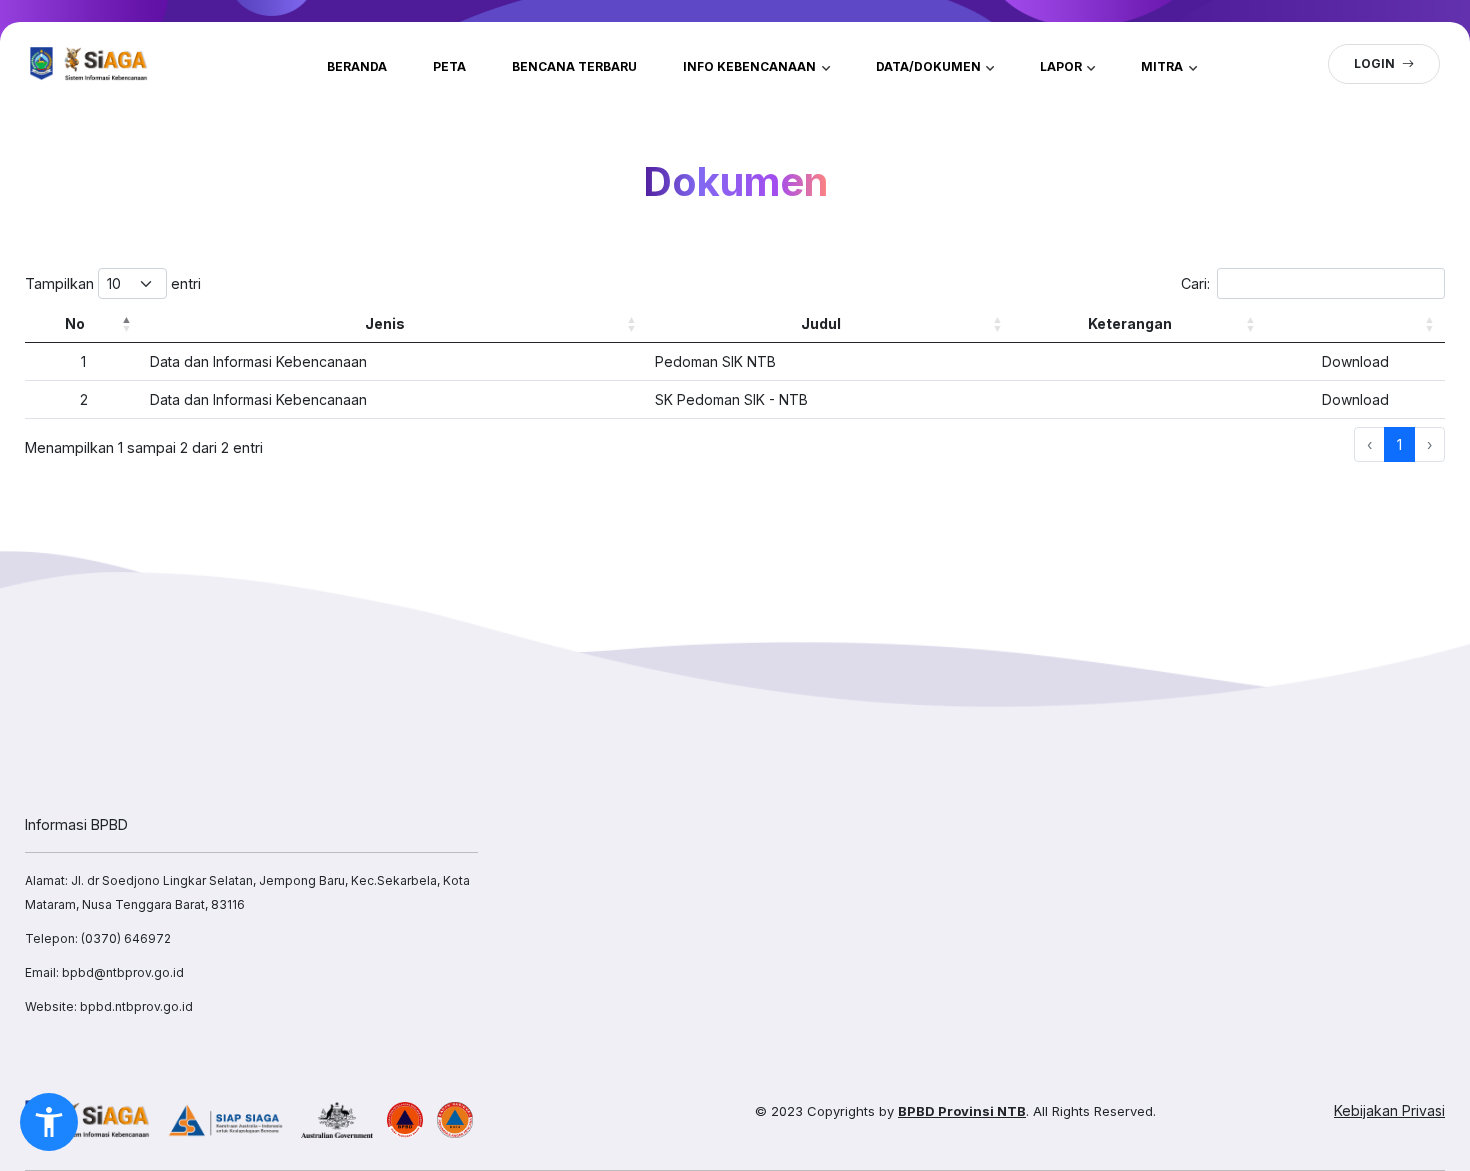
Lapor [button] (1062, 66)
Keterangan (1130, 323)
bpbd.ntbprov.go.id (136, 1006)
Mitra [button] (1163, 66)
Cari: (1195, 283)
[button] (49, 1122)
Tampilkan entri (113, 283)
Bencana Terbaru (574, 66)
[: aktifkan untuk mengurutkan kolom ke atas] (1355, 324)
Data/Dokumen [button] (930, 66)
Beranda (357, 66)
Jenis (385, 323)
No (75, 323)
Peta (449, 66)
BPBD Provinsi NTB (962, 1111)
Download (1355, 361)
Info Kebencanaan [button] (751, 66)
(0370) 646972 (126, 938)
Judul (821, 323)
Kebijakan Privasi (1389, 1110)
